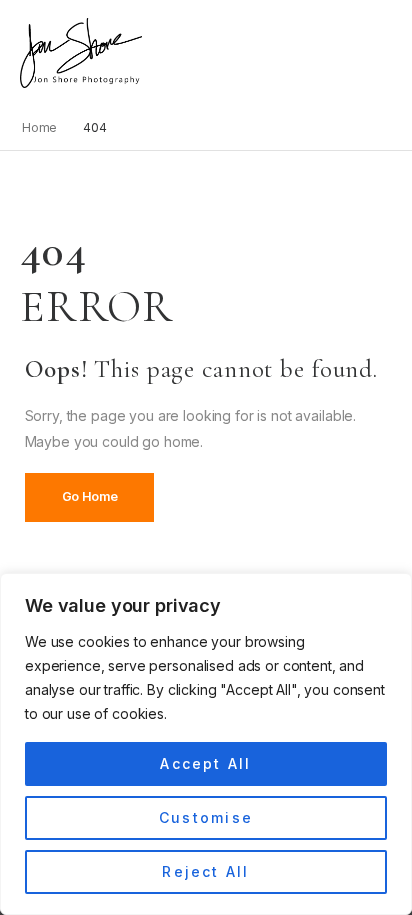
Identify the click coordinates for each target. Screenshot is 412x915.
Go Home (90, 496)
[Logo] (81, 53)
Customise (206, 817)
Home (40, 127)
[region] (206, 744)
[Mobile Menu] (152, 53)
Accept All (205, 763)
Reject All (205, 871)
